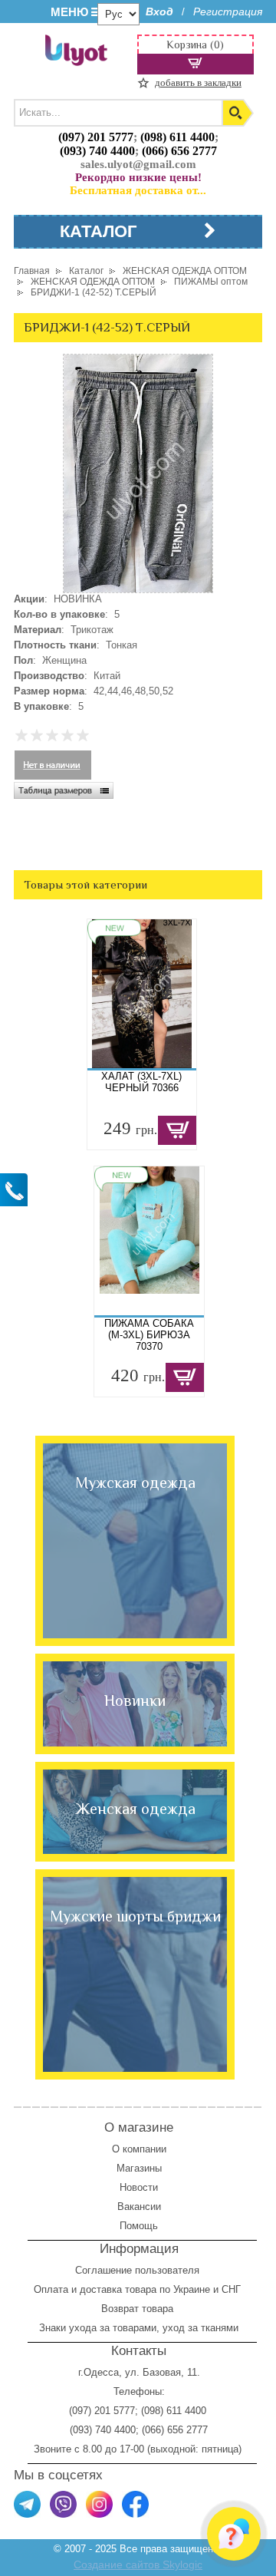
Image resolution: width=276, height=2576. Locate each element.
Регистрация (228, 12)
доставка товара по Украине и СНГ (162, 2289)
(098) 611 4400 (177, 137)
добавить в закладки (198, 82)
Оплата (51, 2289)
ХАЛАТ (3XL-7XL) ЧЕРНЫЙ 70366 (141, 1082)
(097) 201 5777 (96, 137)
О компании (139, 2149)
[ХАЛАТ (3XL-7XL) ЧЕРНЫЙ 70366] (142, 994)
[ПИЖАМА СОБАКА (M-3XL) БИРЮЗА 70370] (149, 1241)
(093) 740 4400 (97, 151)
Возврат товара (139, 2309)
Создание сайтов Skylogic (138, 2564)
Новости (139, 2187)
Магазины (139, 2168)
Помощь (139, 2226)
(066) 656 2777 (179, 151)
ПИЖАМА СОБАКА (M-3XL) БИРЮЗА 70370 (149, 1335)
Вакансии (139, 2207)
